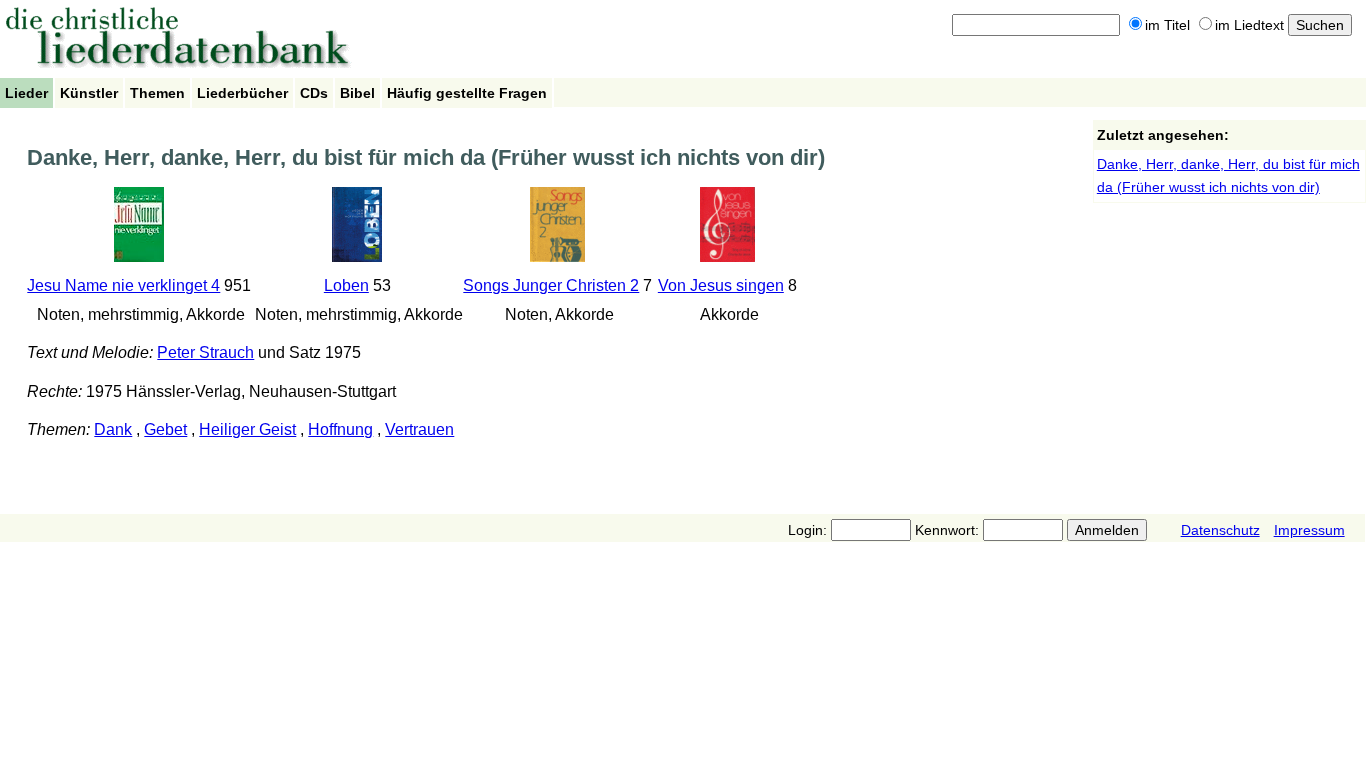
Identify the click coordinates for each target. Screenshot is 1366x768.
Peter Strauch (205, 352)
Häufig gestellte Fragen (467, 93)
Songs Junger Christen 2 (551, 285)
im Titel (1167, 25)
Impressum (1309, 530)
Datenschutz (1220, 530)
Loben (346, 285)
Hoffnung (340, 429)
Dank (113, 429)
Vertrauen (419, 429)
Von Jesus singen (721, 285)
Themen (157, 93)
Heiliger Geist (247, 429)
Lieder (26, 93)
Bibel (357, 93)
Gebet (165, 429)
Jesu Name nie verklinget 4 (123, 285)
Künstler (89, 93)
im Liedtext (1249, 25)
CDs (314, 93)
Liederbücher (242, 93)
